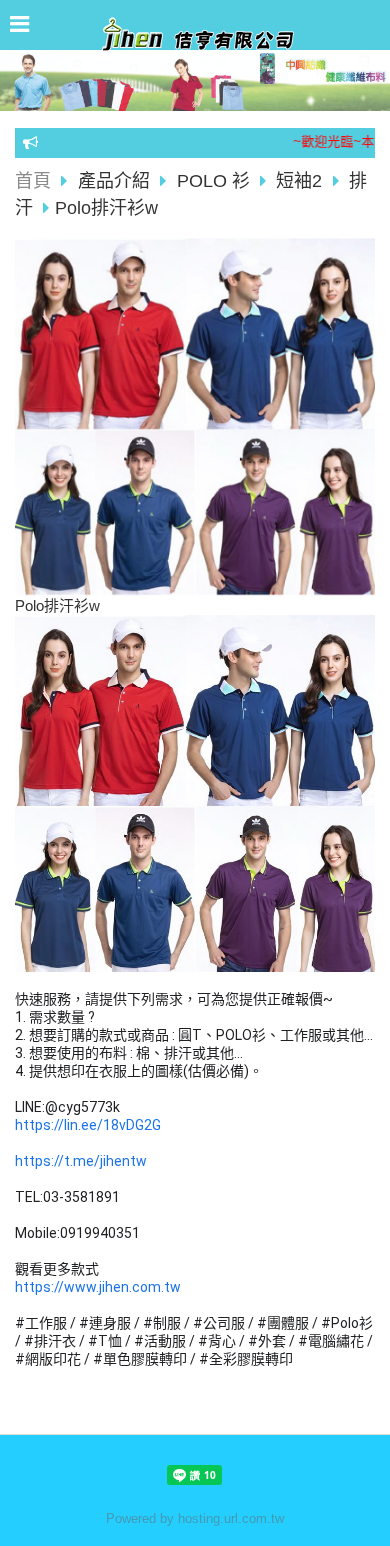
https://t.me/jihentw (81, 1161)
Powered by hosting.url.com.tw (195, 1518)
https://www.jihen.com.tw (98, 1287)
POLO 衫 (213, 181)
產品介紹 (116, 181)
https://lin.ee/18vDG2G (88, 1125)
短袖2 (299, 181)
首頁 (33, 181)
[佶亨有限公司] (195, 44)
